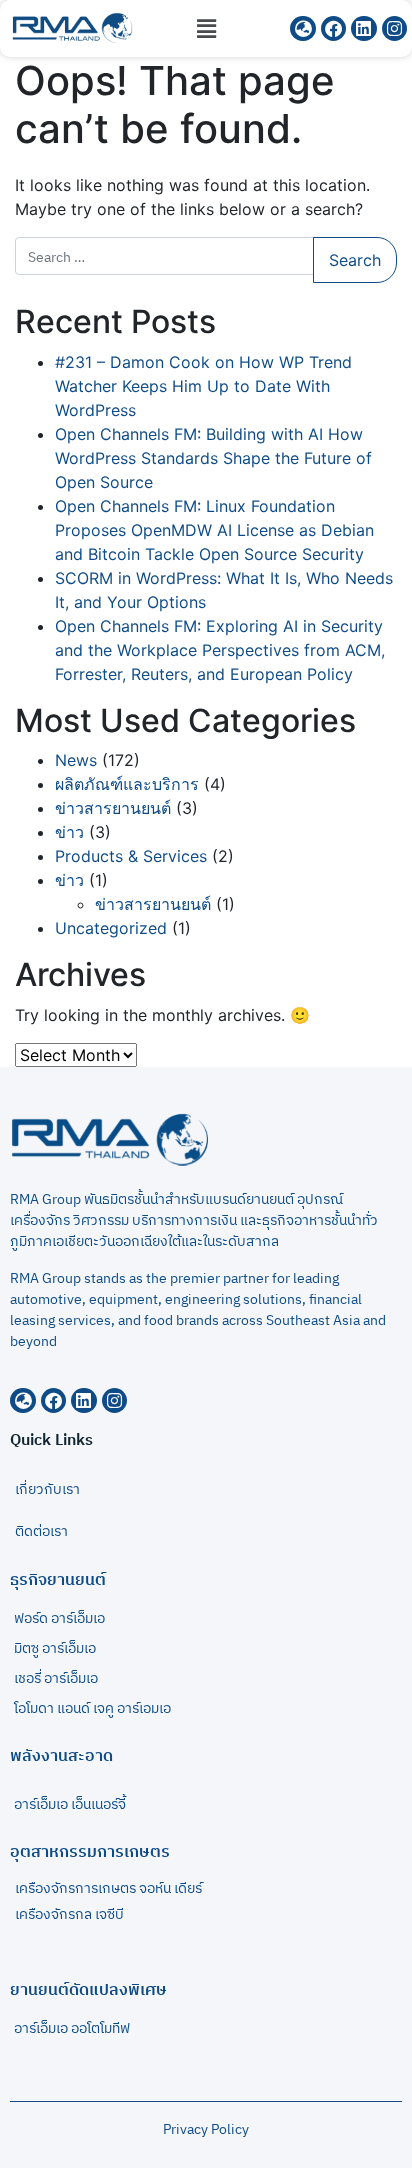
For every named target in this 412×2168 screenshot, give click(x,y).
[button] (206, 28)
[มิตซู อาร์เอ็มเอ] (206, 1654)
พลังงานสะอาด (61, 1756)
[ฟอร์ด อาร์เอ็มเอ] (206, 1624)
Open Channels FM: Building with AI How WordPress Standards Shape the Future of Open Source (213, 458)
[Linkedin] (84, 1401)
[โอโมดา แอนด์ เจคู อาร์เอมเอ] (206, 1714)
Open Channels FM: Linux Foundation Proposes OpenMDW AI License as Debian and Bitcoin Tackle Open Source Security (214, 530)
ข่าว (69, 832)
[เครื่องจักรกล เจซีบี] (206, 1920)
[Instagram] (115, 1401)
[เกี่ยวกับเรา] (206, 1490)
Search (355, 260)
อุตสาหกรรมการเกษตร (90, 1852)
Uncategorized (111, 928)
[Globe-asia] (23, 1401)
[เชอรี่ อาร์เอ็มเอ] (206, 1684)
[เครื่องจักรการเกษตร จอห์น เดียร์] (206, 1894)
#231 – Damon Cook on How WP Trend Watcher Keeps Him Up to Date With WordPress (203, 386)
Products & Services (131, 856)
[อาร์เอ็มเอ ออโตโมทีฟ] (206, 2034)
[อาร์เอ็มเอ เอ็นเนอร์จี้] (206, 1805)
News (76, 760)
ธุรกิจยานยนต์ (58, 1580)
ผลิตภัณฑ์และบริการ (127, 784)
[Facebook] (54, 1401)
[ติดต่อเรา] (206, 1532)
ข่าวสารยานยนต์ (113, 808)
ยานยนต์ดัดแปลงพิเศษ (88, 1990)
